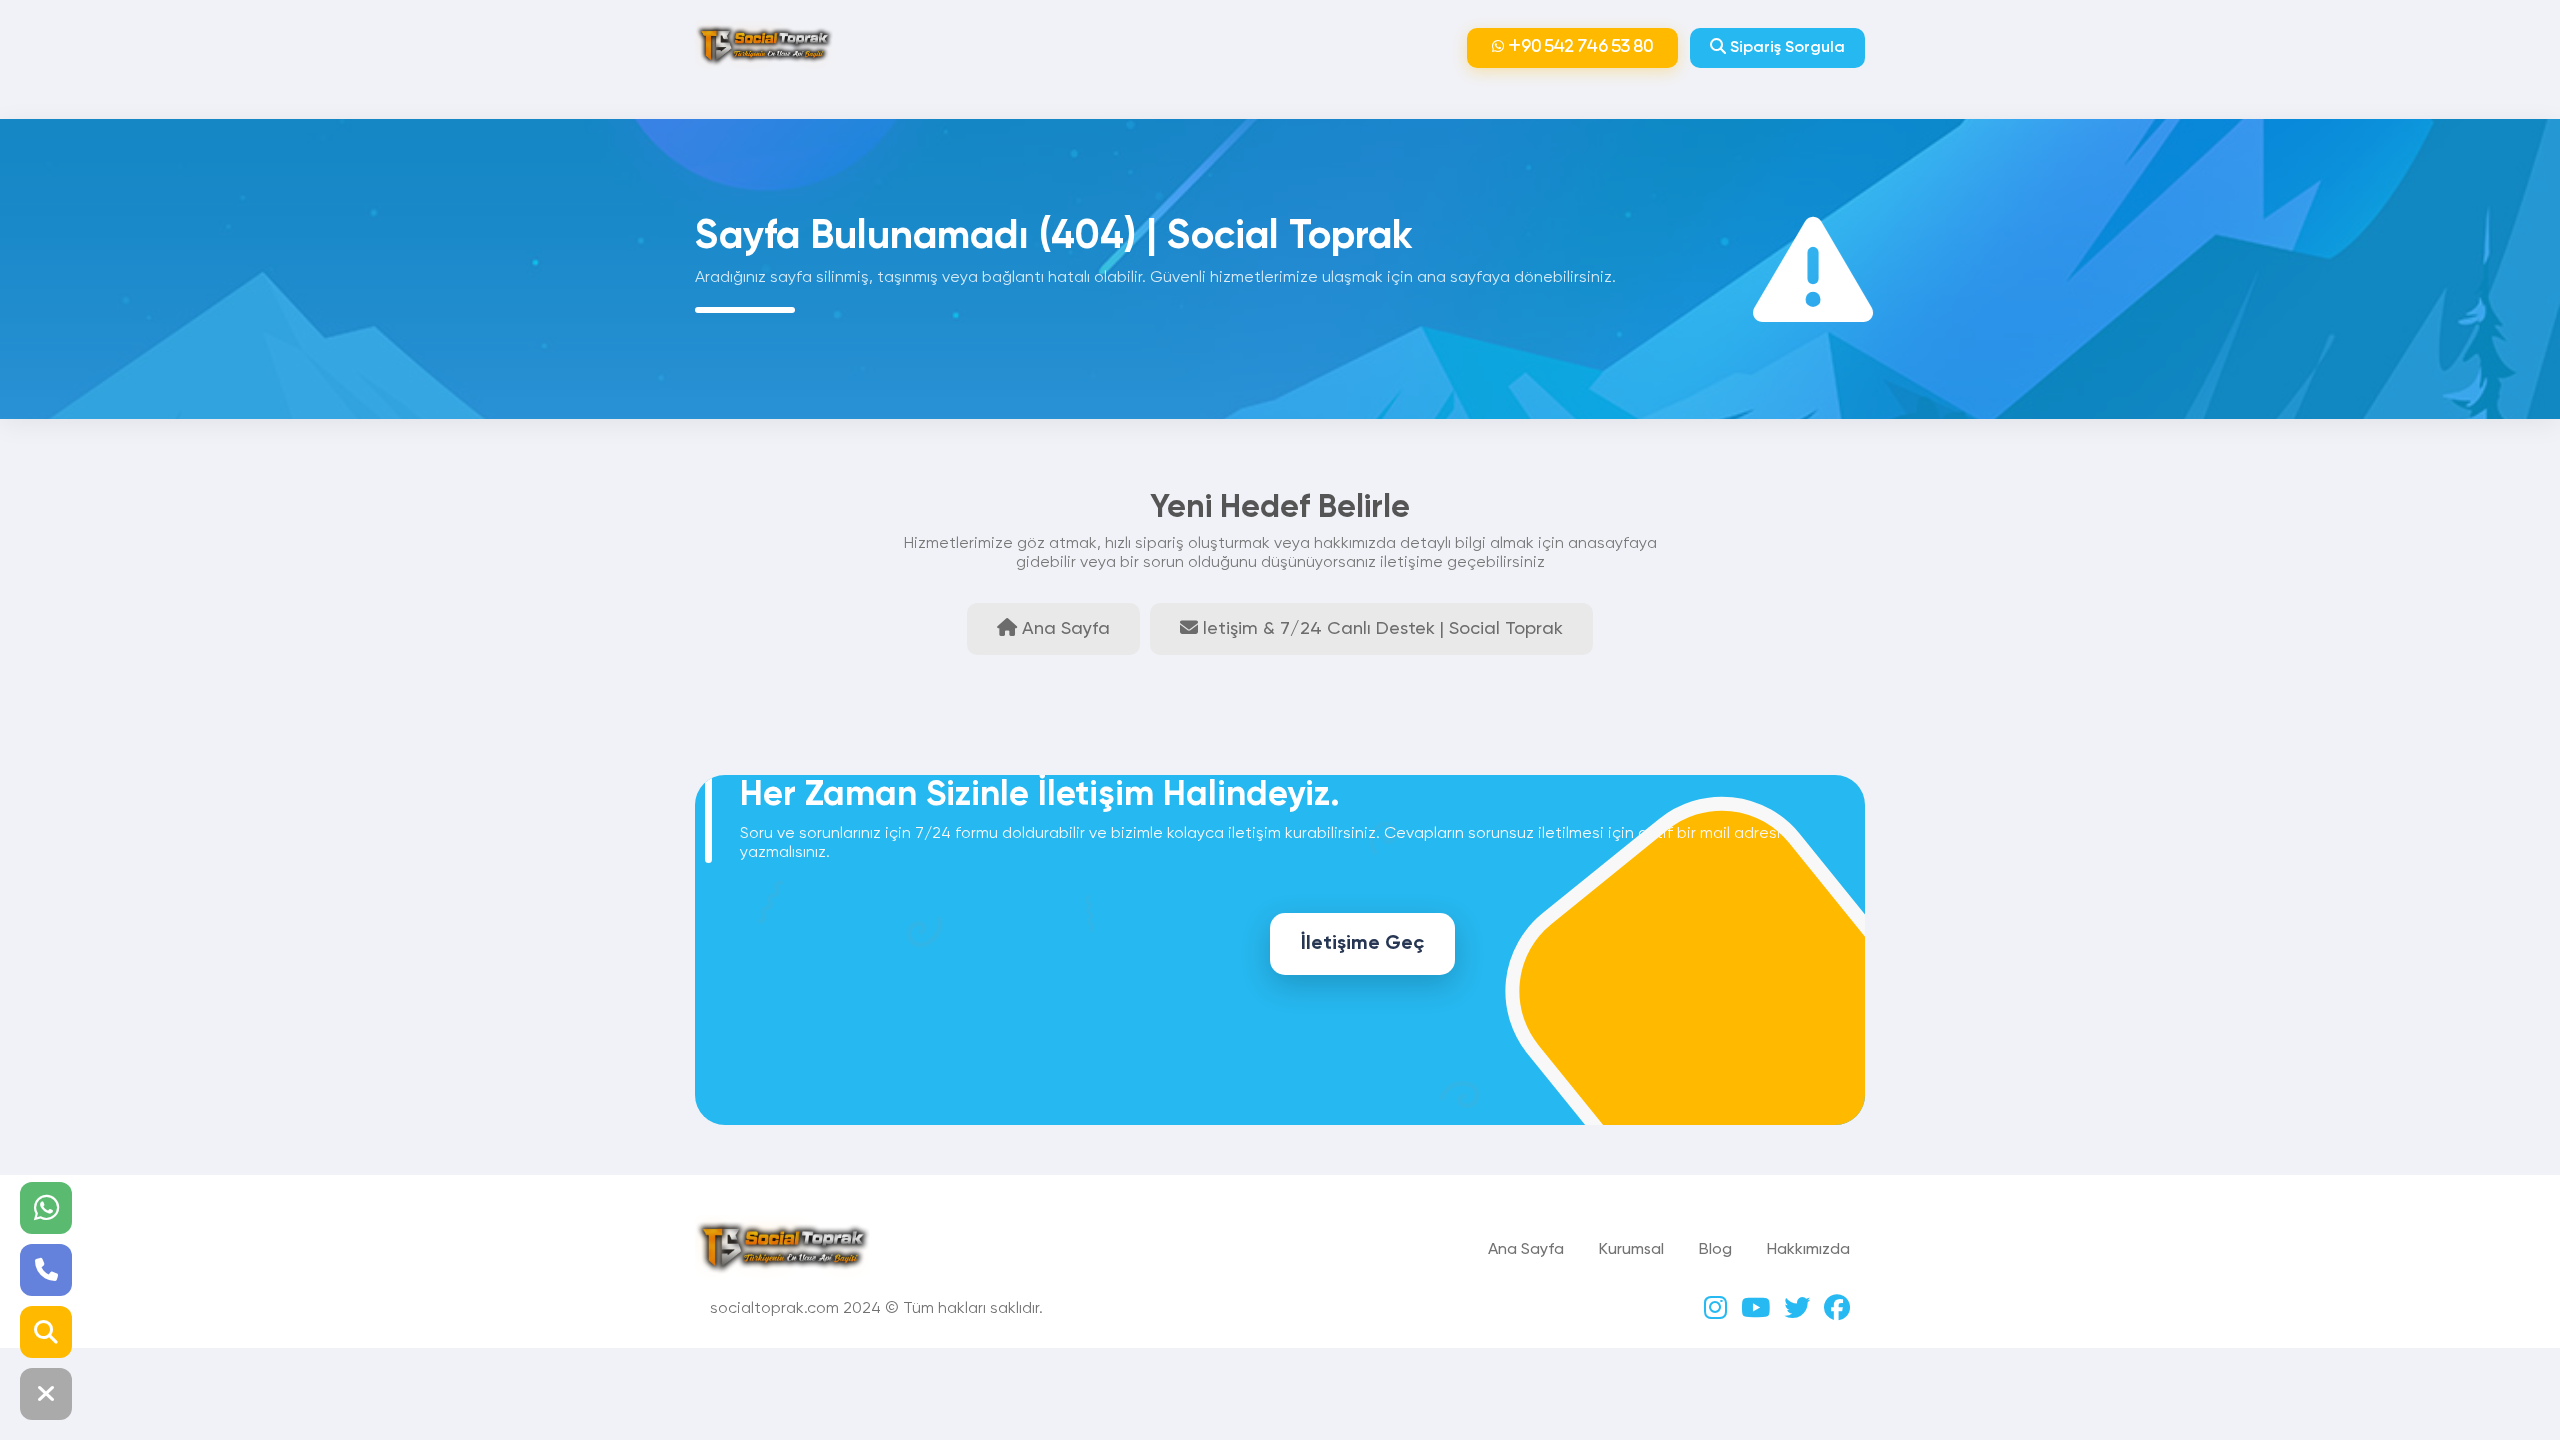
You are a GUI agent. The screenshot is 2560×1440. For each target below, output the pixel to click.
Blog (1715, 1250)
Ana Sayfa (1526, 1250)
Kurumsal (1631, 1250)
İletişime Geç (1362, 944)
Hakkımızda (1808, 1250)
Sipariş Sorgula (1785, 48)
